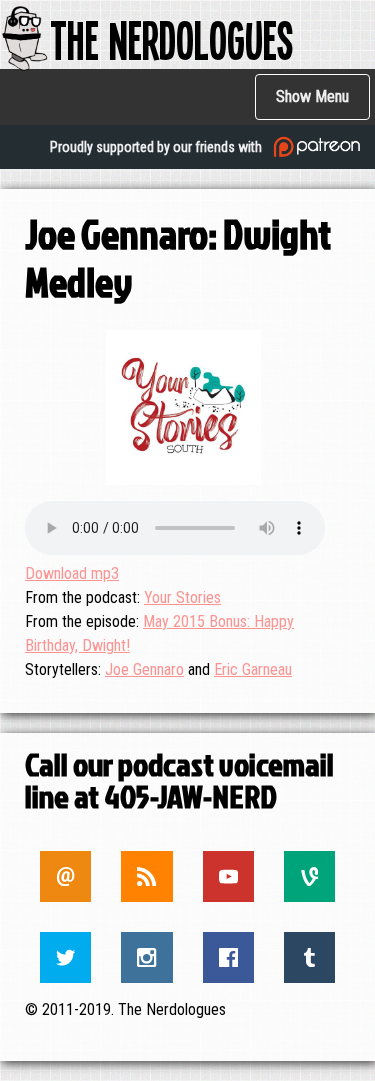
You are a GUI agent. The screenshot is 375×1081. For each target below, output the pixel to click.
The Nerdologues (171, 38)
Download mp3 (72, 573)
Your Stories (182, 597)
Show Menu (312, 96)
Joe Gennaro (144, 669)
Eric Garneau (253, 669)
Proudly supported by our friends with (157, 147)
